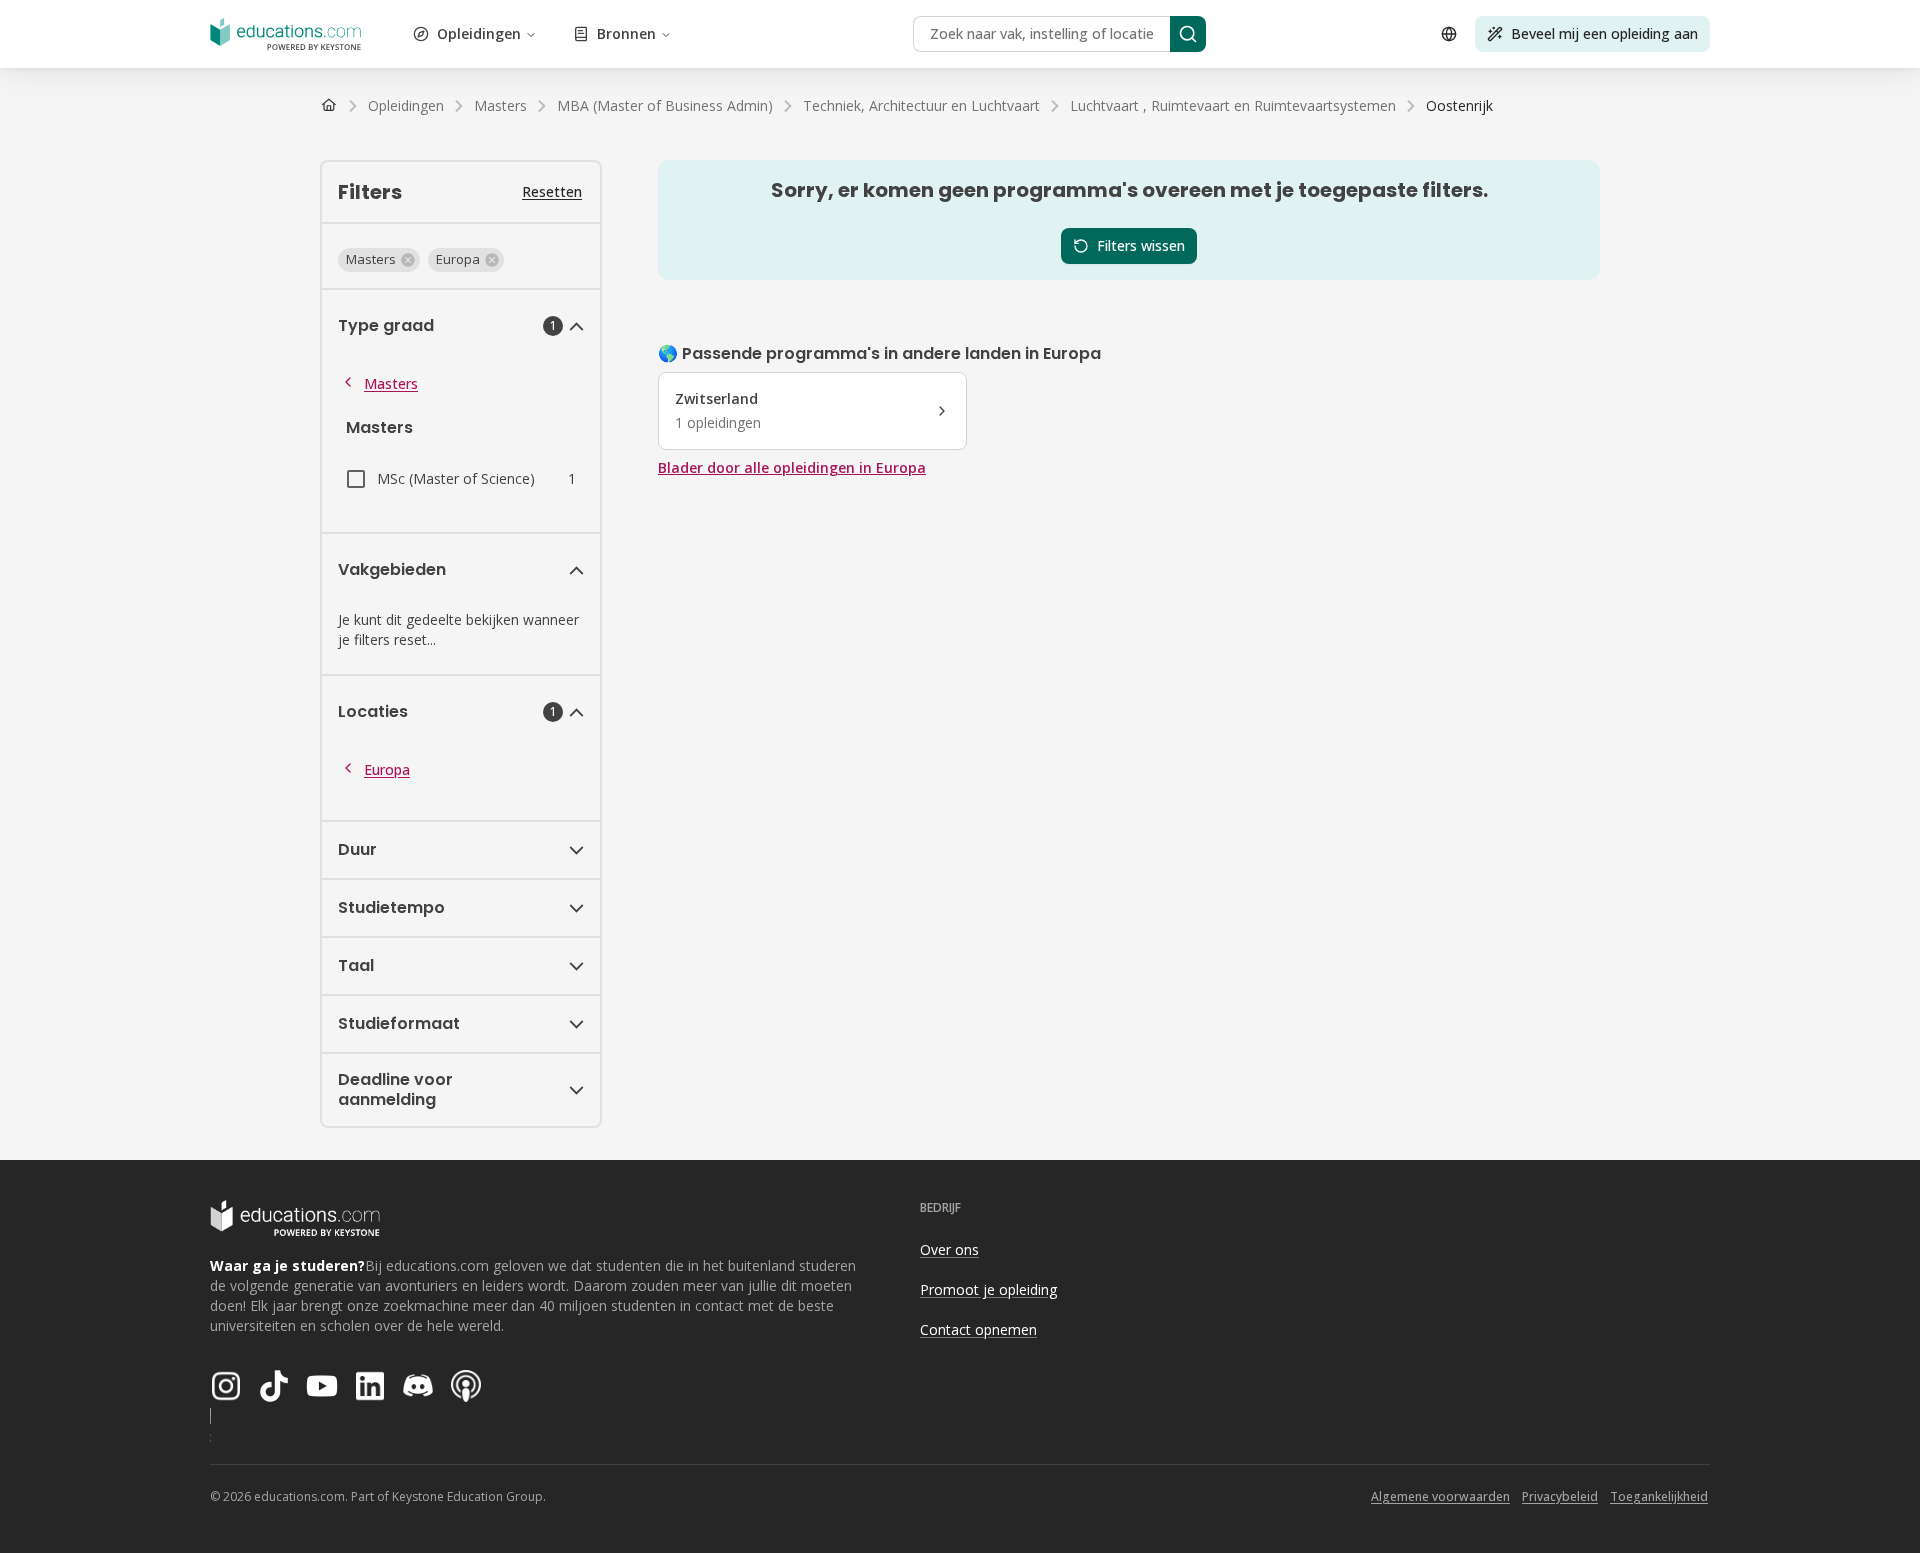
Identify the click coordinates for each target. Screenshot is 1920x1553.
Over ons (949, 1249)
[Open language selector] (1449, 34)
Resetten (552, 191)
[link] (1459, 106)
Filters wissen (1141, 245)
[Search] (1188, 34)
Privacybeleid (1560, 1496)
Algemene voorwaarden (1440, 1496)
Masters (391, 383)
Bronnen (626, 33)
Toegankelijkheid (1659, 1496)
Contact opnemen (978, 1329)
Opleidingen (479, 33)
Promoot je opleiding (988, 1289)
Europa (387, 769)
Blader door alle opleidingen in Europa (792, 467)
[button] (379, 260)
